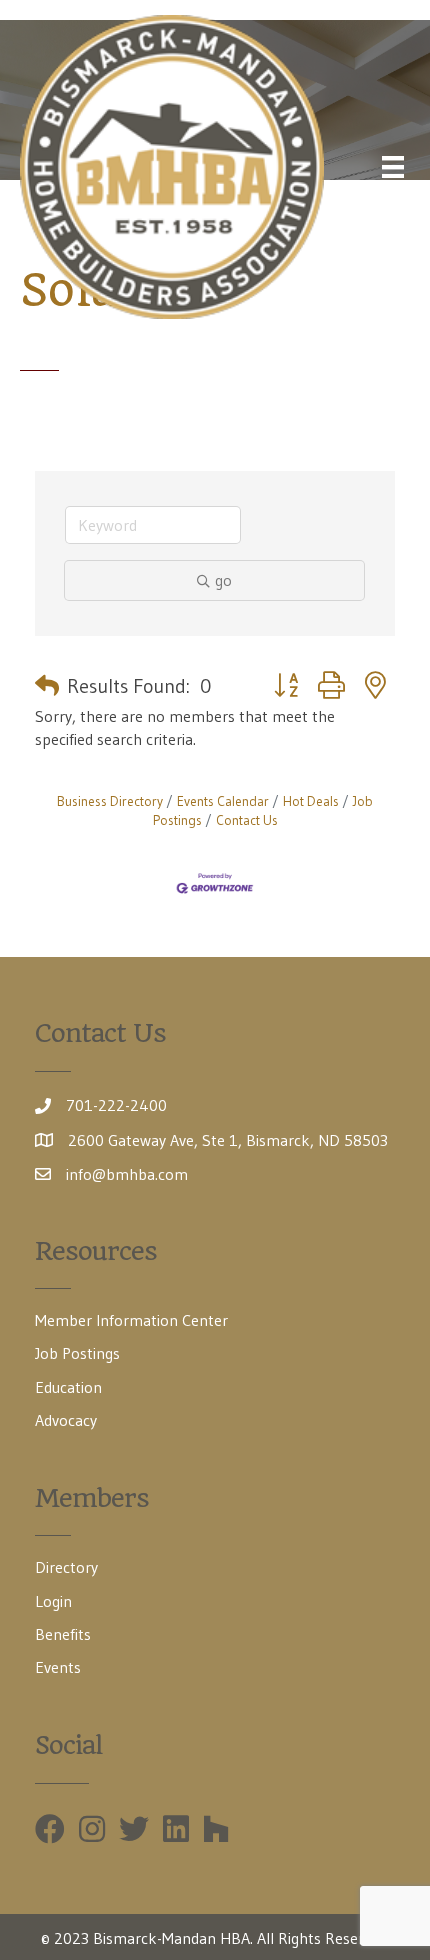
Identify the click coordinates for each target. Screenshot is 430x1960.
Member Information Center (131, 1320)
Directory (66, 1567)
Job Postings (77, 1353)
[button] (47, 686)
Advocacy (66, 1420)
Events (58, 1667)
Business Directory (110, 801)
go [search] (223, 580)
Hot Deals (311, 801)
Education (68, 1387)
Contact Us (247, 820)
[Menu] (393, 167)
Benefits (63, 1634)
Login (53, 1601)
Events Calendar (223, 801)
